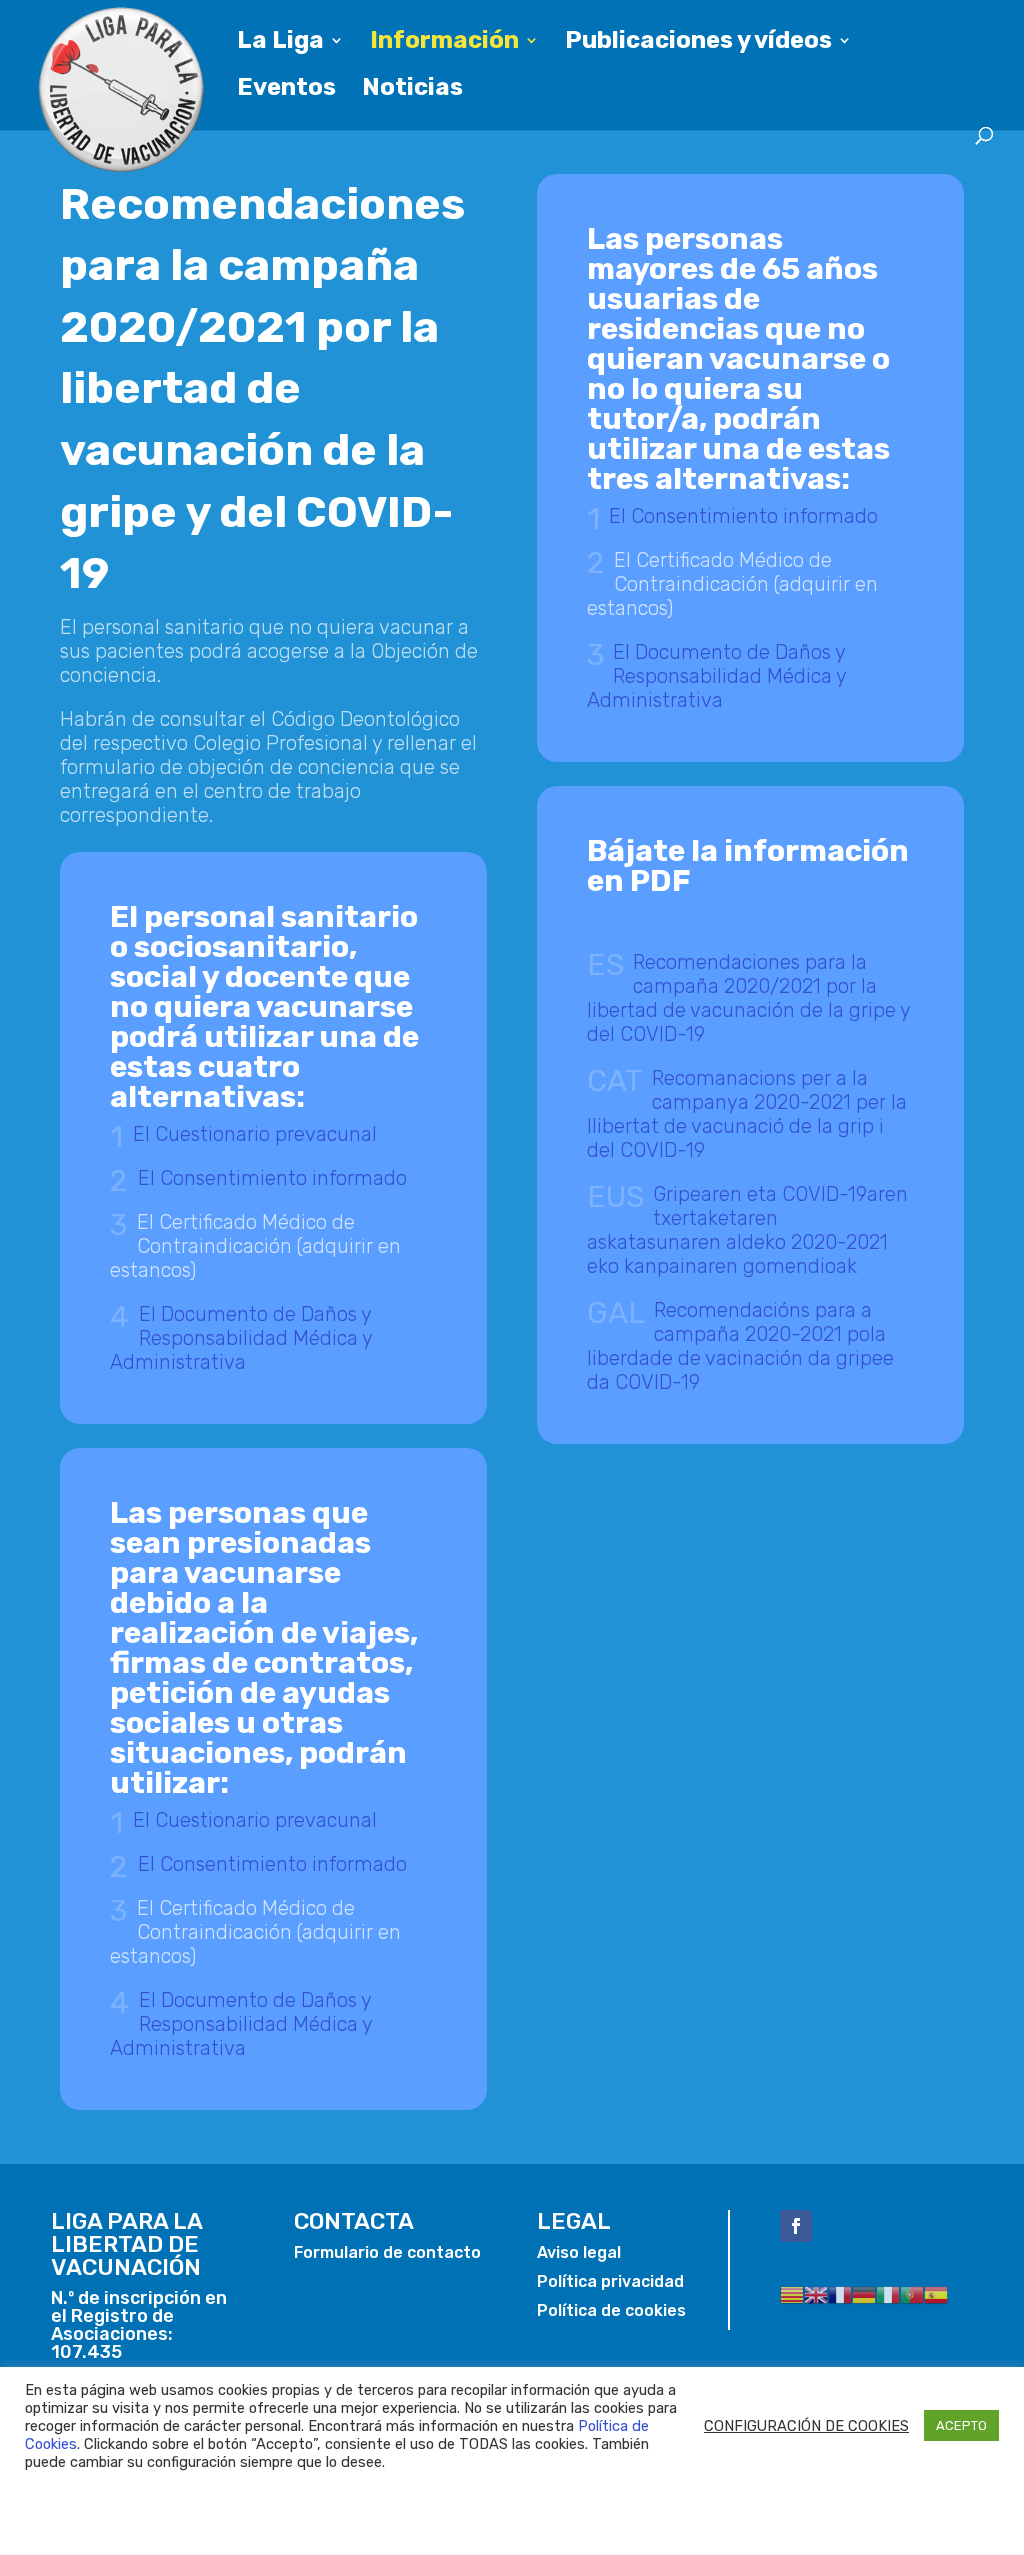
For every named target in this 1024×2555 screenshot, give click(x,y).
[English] (816, 2293)
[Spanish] (936, 2293)
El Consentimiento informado (272, 1178)
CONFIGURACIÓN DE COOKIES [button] (806, 2426)
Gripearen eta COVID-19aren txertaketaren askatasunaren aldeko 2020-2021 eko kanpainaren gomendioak (748, 1230)
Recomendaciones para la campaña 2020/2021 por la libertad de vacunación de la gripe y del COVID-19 (748, 998)
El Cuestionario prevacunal (255, 1134)
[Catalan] (792, 2293)
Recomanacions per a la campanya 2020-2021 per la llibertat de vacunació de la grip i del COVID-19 (747, 1114)
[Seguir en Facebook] (796, 2226)
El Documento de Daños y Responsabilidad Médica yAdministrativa (241, 1338)
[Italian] (888, 2293)
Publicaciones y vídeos (698, 43)
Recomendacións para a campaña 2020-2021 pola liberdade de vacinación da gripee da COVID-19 (740, 1346)
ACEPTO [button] (961, 2425)
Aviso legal (579, 2252)
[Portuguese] (912, 2293)
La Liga (280, 43)
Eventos (286, 90)
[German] (864, 2293)
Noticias (412, 90)
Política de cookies (611, 2310)
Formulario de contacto (387, 2252)
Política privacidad (610, 2281)
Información (444, 43)
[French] (840, 2293)
